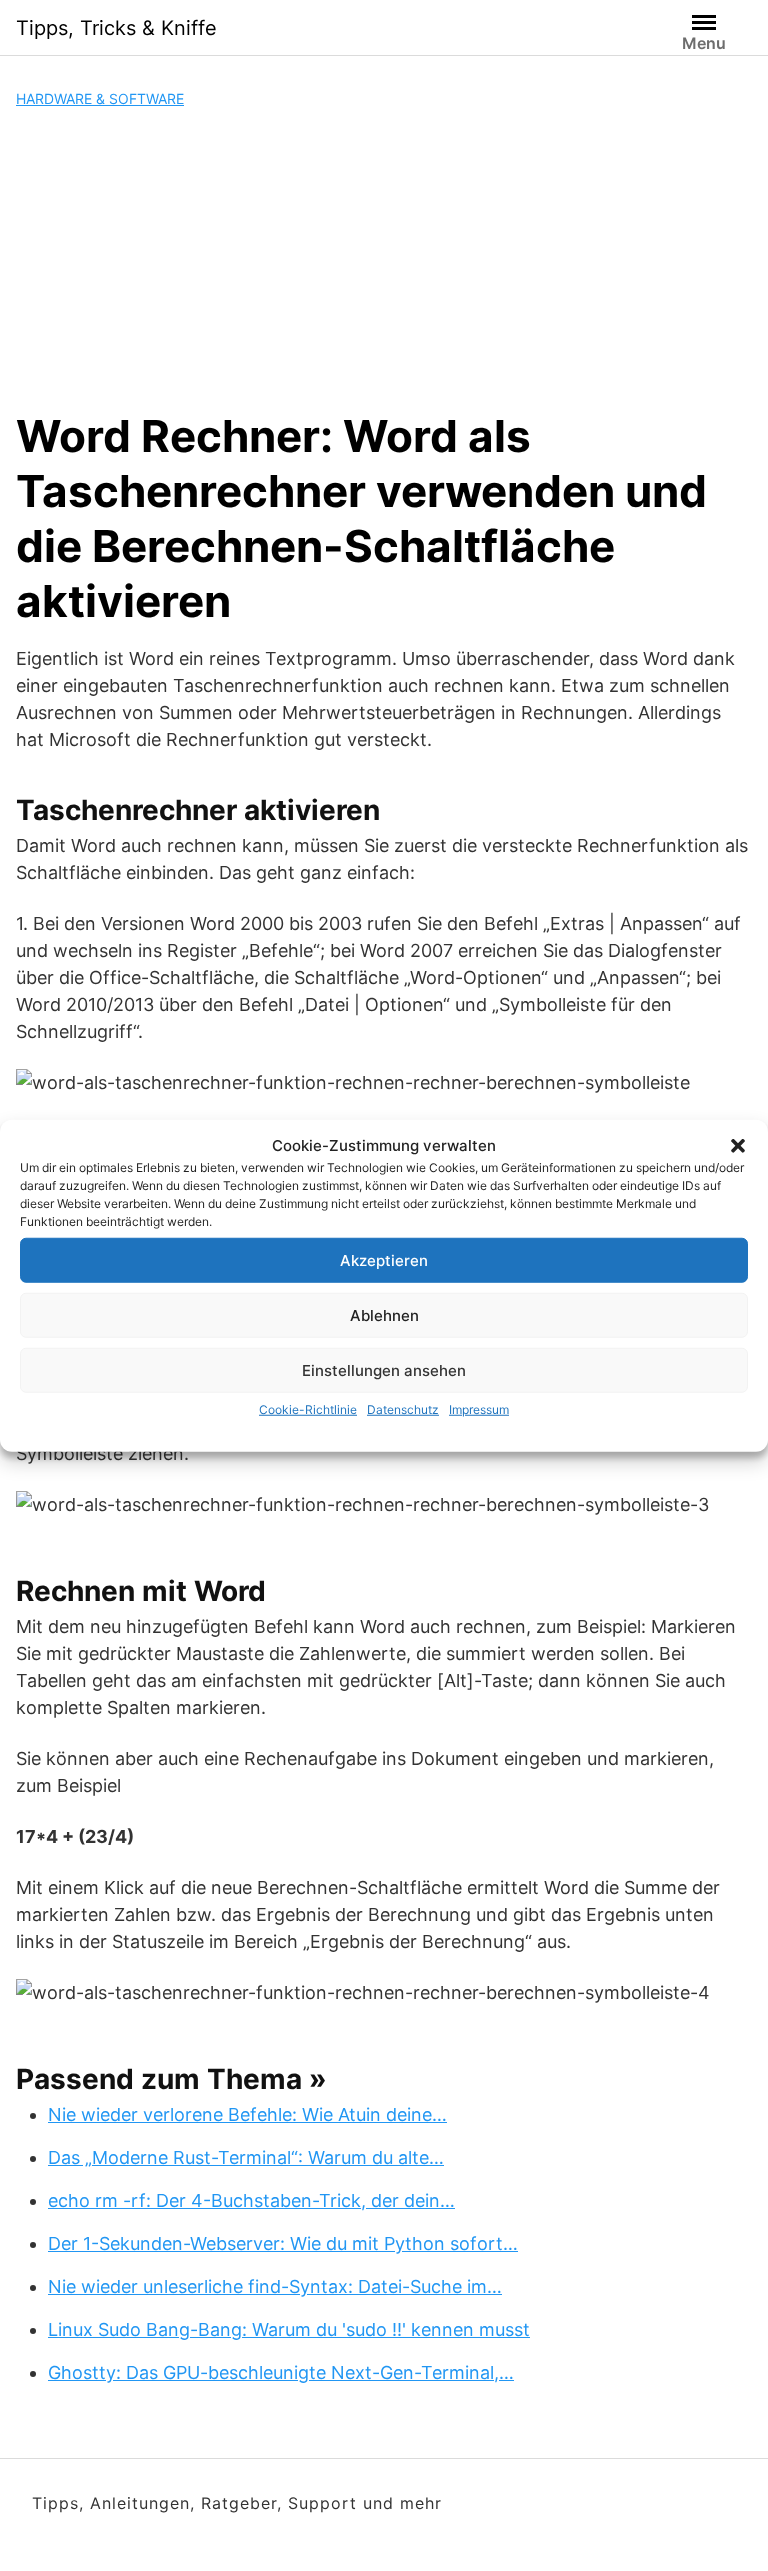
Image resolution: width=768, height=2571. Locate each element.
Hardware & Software (100, 98)
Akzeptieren (384, 1259)
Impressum (479, 1409)
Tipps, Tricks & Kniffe (116, 28)
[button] (738, 1146)
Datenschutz (403, 1409)
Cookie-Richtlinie (308, 1409)
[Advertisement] (384, 259)
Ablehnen (384, 1314)
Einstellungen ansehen (384, 1369)
